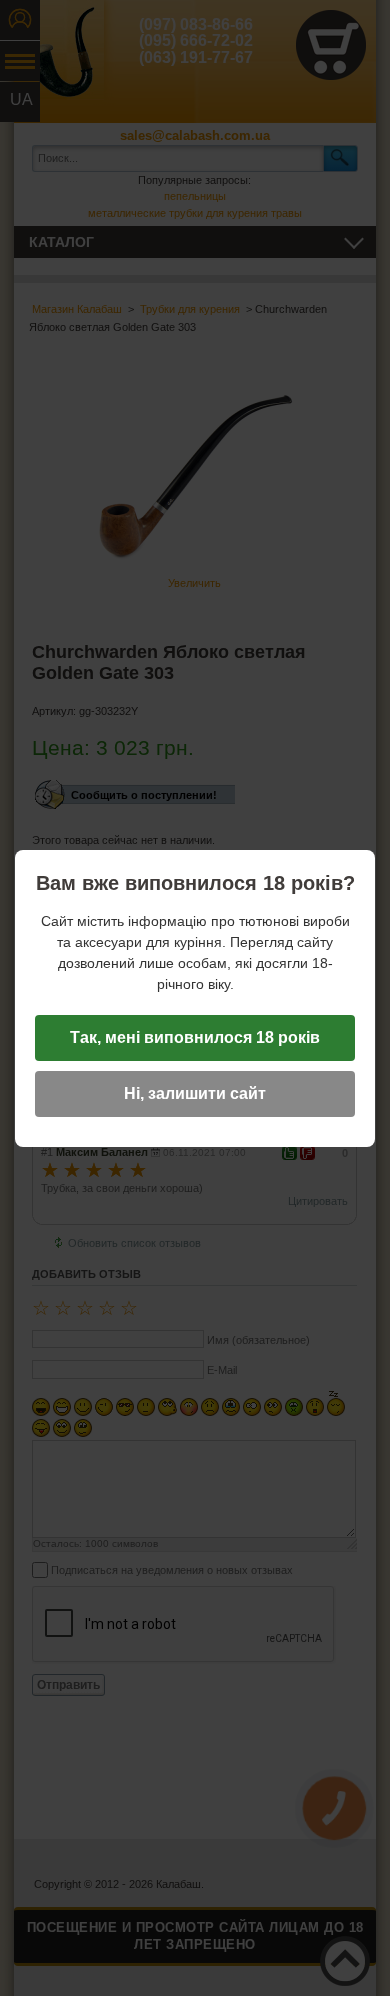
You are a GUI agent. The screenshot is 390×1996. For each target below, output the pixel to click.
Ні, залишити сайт (195, 1093)
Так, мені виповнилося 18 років (195, 1037)
